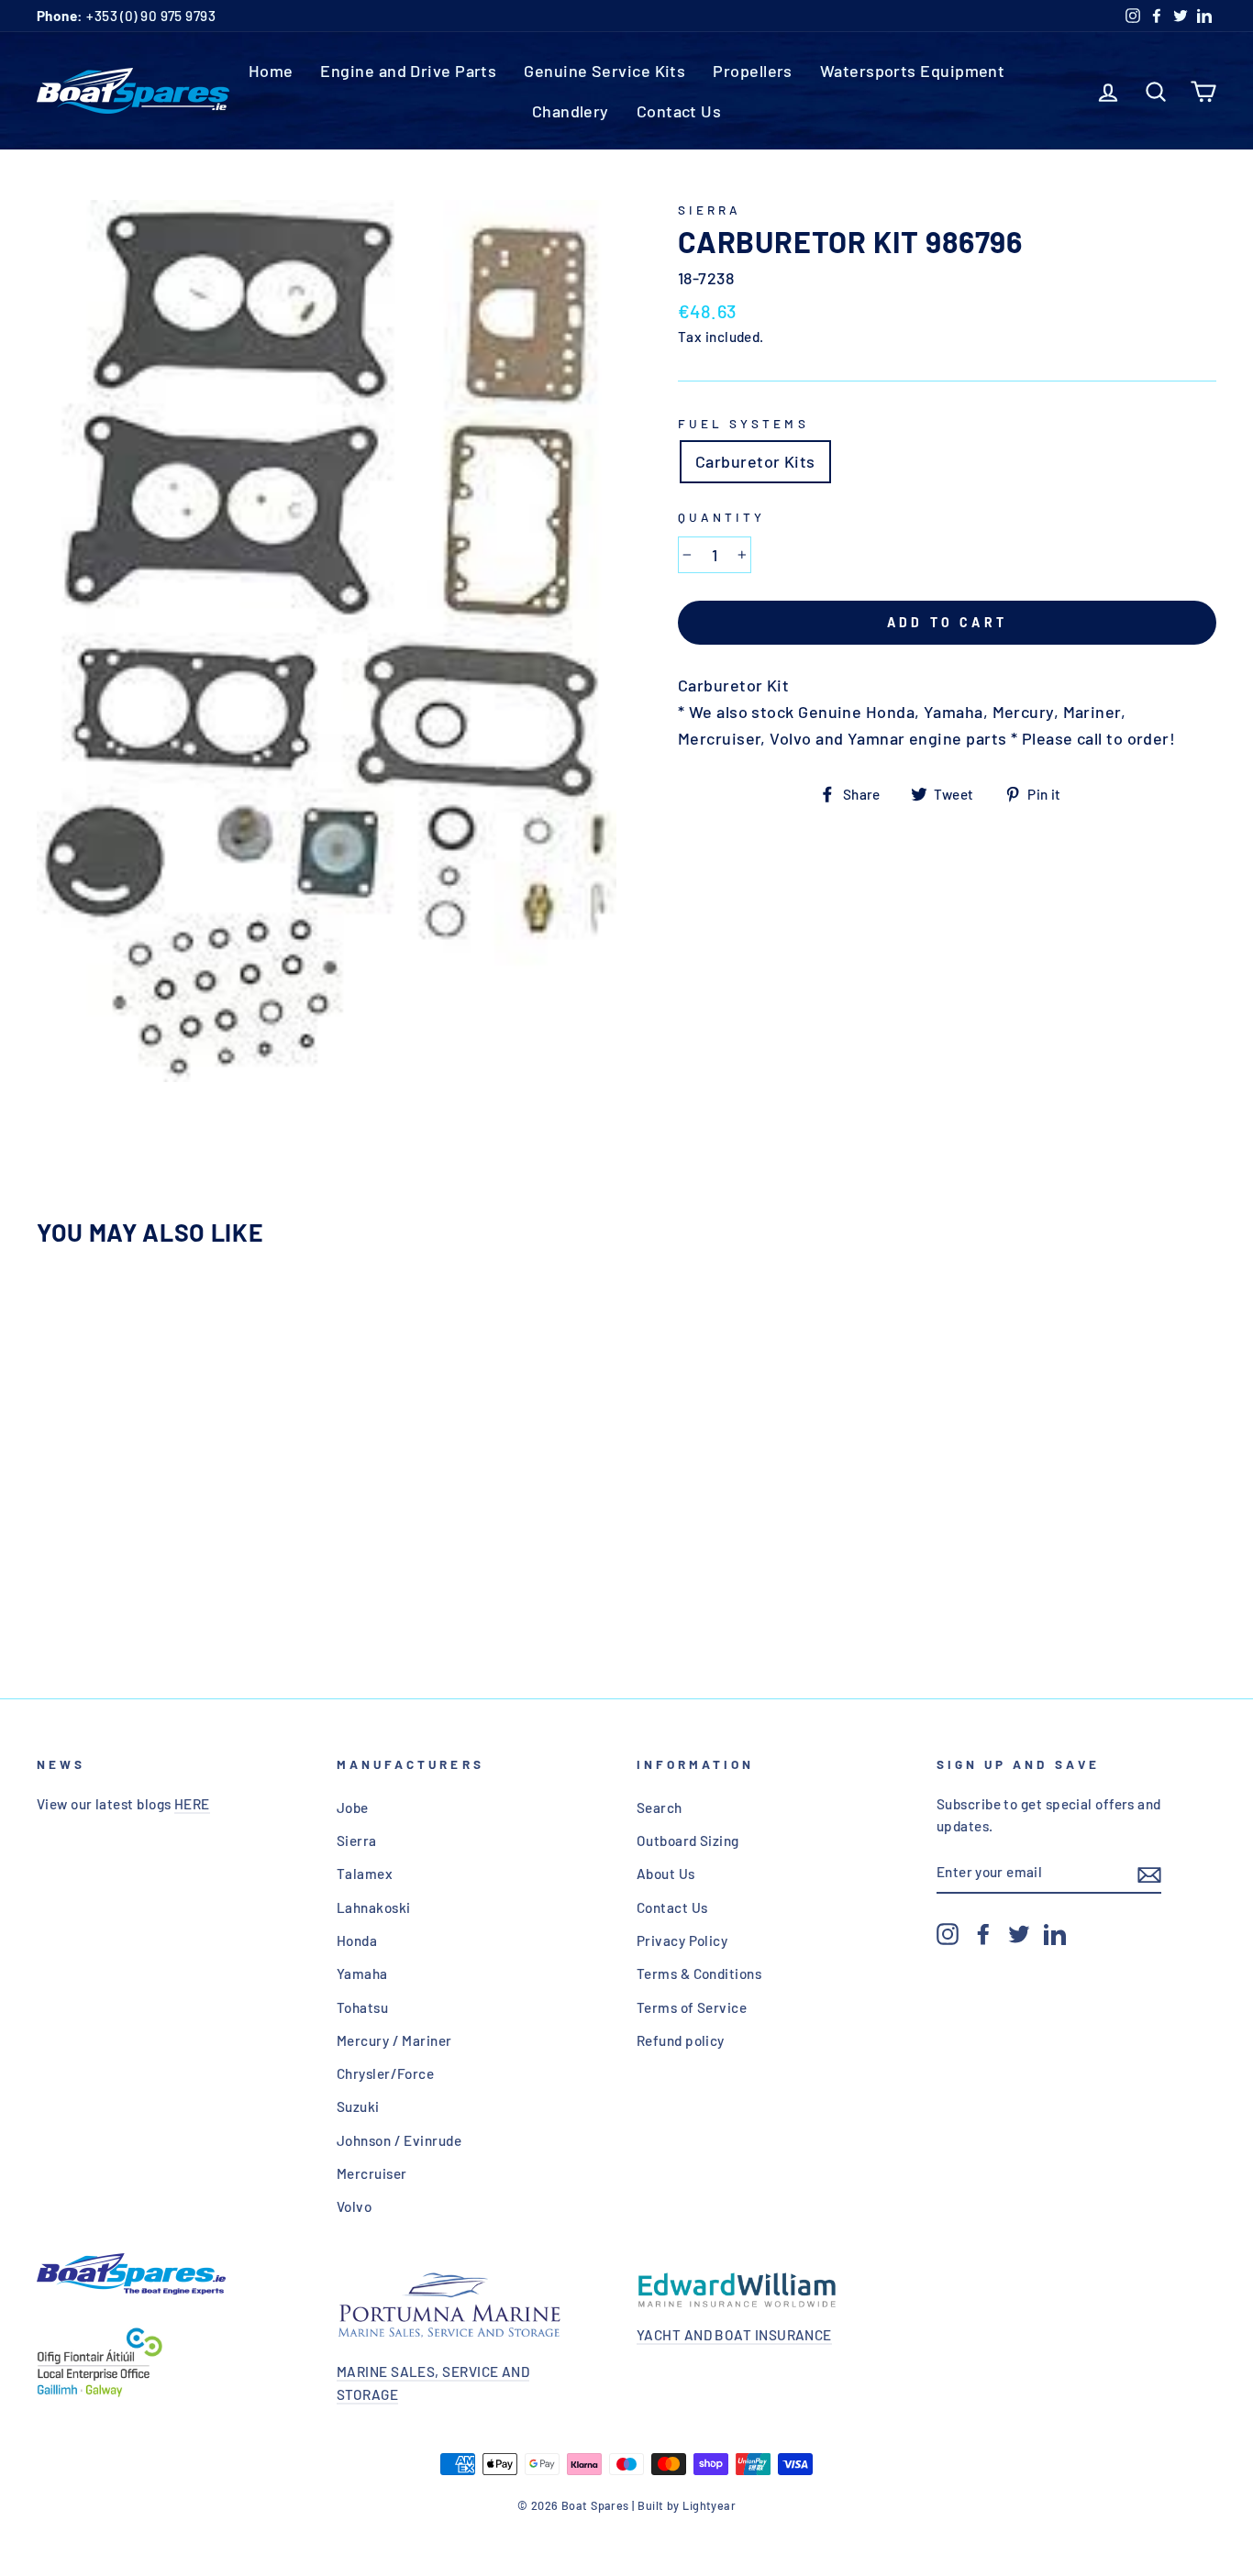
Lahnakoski (374, 1907)
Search (660, 1808)
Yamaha (362, 1973)
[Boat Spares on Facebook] (983, 1933)
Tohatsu (362, 2007)
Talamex (365, 1874)
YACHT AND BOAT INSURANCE (734, 2335)
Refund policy (681, 2040)
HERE (192, 1804)
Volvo (354, 2206)
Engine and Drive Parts (408, 71)
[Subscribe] (1149, 1873)
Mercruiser (372, 2173)
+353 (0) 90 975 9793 (126, 16)
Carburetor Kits (755, 461)
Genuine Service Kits (604, 71)
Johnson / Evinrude (399, 2140)
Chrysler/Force (385, 2073)
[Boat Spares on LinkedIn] (1055, 1933)
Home (271, 71)
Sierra (710, 210)
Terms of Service (692, 2007)
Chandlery (571, 111)
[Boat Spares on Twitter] (1019, 1933)
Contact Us (679, 111)
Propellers (753, 71)
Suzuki (358, 2106)
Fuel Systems (743, 423)
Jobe (353, 1808)
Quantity (721, 517)
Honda (357, 1940)
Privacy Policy (682, 1940)
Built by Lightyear (687, 2505)
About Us (666, 1874)
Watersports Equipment (912, 71)
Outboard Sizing (688, 1841)
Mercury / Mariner (394, 2040)
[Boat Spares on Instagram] (948, 1933)
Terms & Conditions (699, 1973)
